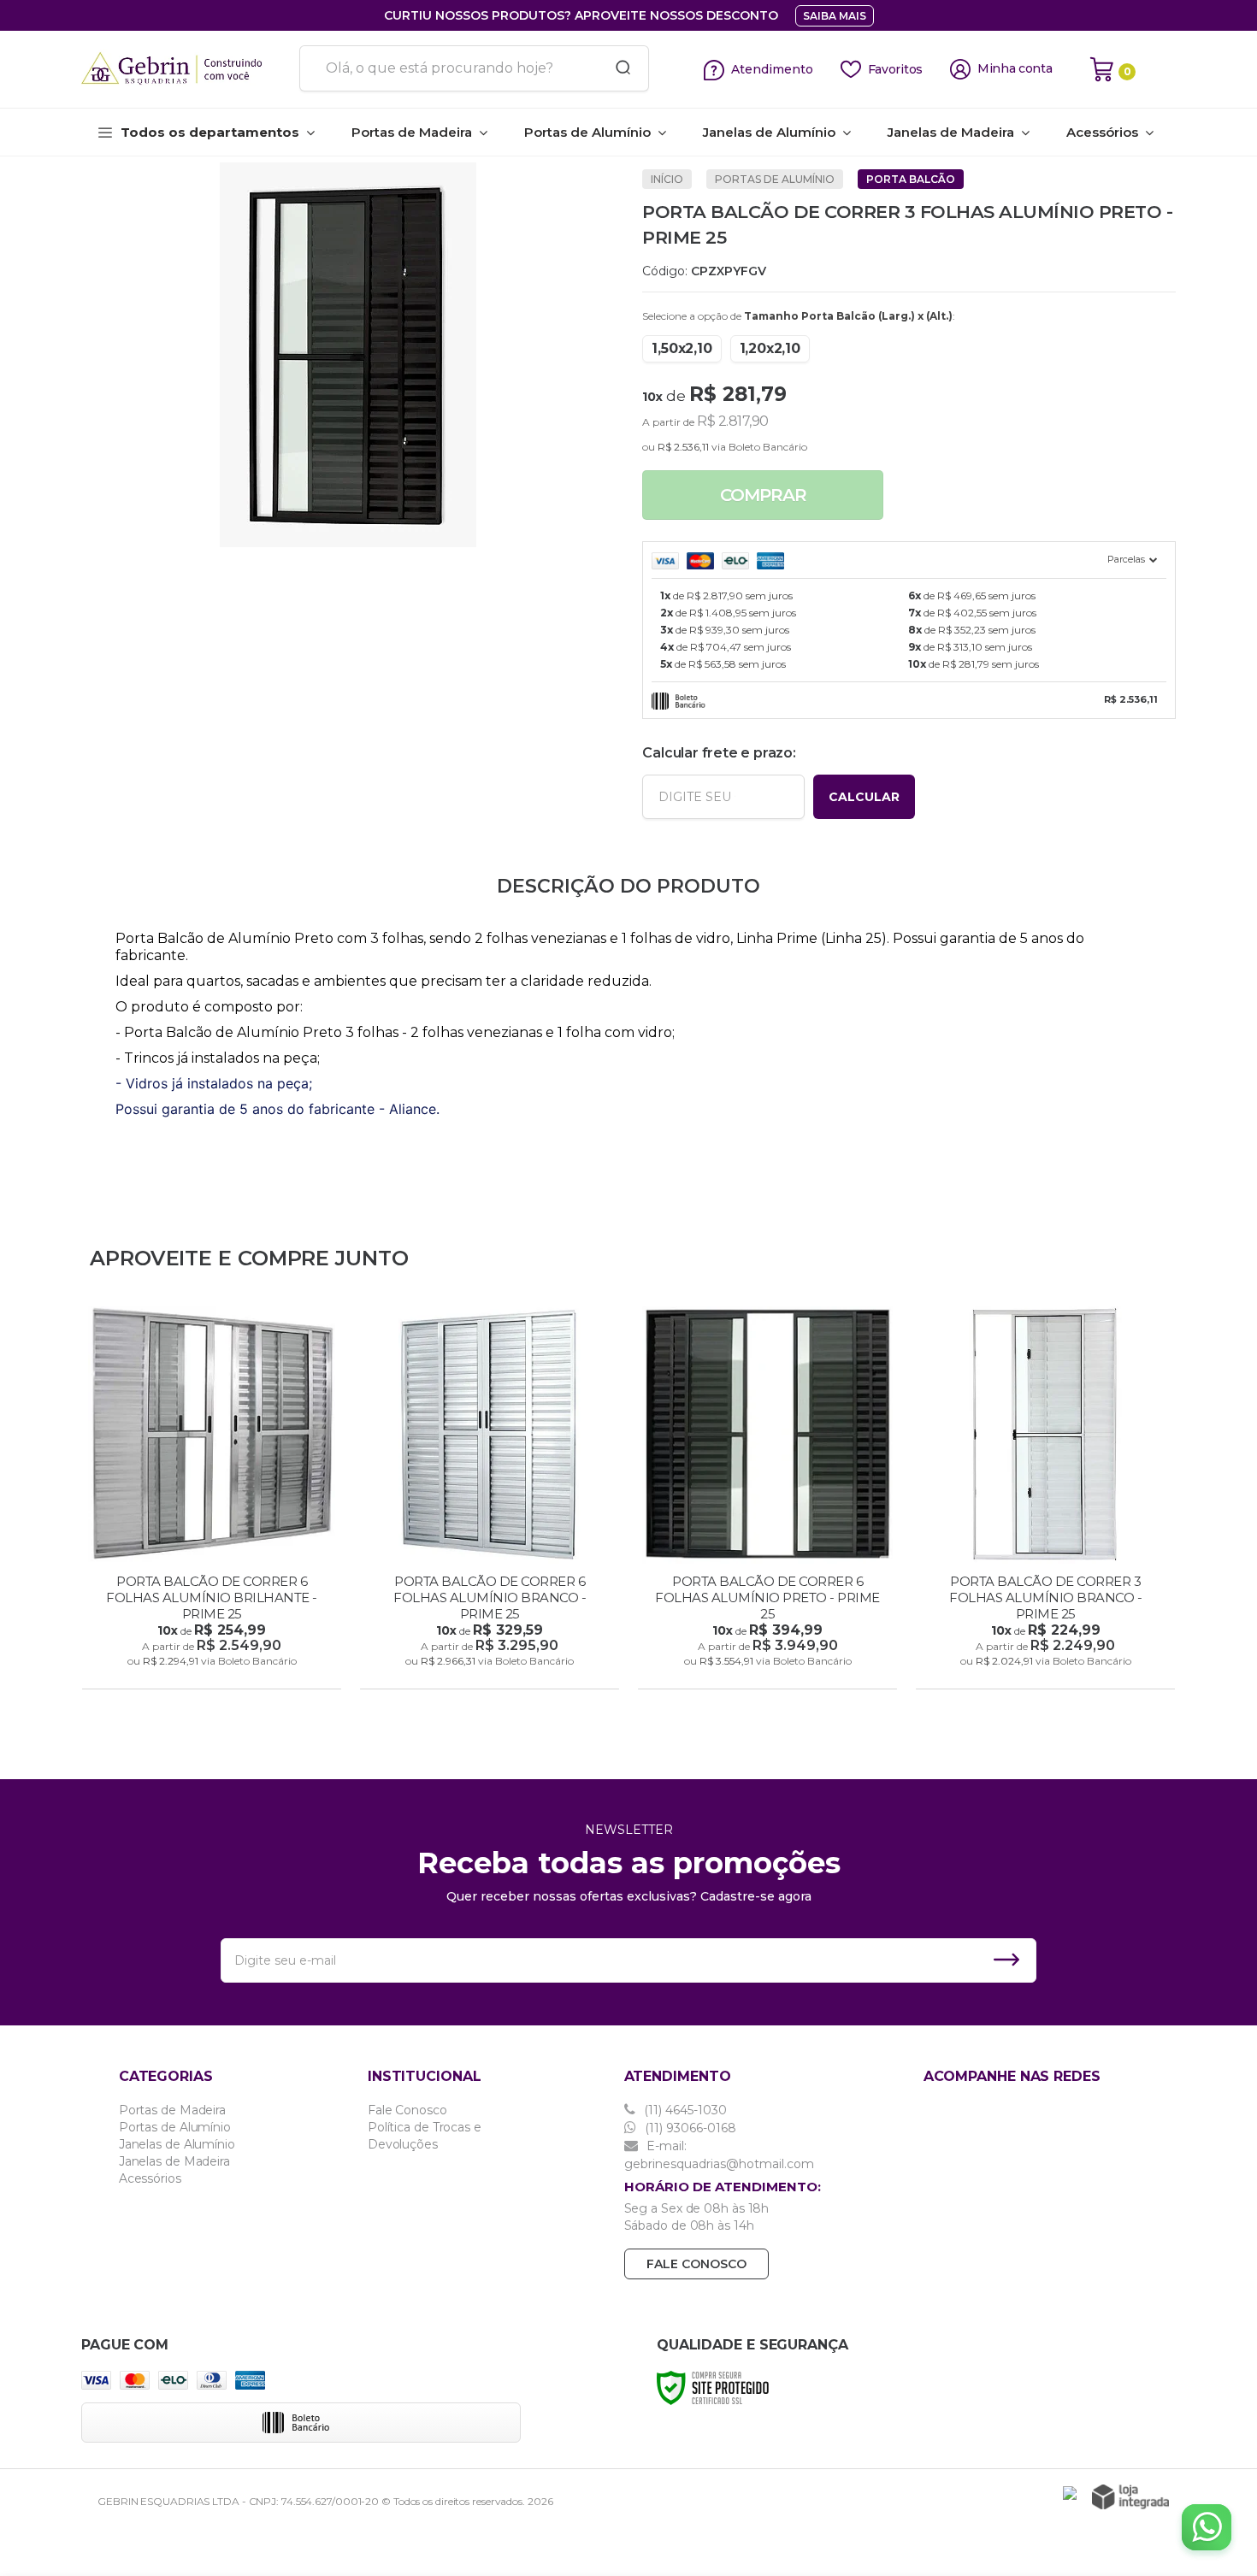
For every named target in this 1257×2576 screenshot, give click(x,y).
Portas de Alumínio (775, 179)
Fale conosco (696, 2264)
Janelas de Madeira (174, 2161)
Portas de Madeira (172, 2110)
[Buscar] (617, 68)
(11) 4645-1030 (684, 2110)
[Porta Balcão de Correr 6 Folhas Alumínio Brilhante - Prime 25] (212, 1500)
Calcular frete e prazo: (719, 753)
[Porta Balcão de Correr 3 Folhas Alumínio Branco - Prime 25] (1045, 1500)
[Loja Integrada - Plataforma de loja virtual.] (1130, 2497)
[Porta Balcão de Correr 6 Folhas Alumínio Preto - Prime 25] (767, 1500)
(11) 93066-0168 (689, 2128)
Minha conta (1015, 69)
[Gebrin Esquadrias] (184, 69)
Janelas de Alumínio (177, 2144)
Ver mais (213, 1671)
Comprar (763, 495)
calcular (864, 797)
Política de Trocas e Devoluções (425, 2136)
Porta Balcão (911, 179)
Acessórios (150, 2178)
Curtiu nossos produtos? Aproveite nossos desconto (581, 15)
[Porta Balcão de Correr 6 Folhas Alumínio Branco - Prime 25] (490, 1500)
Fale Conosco (407, 2110)
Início (667, 179)
